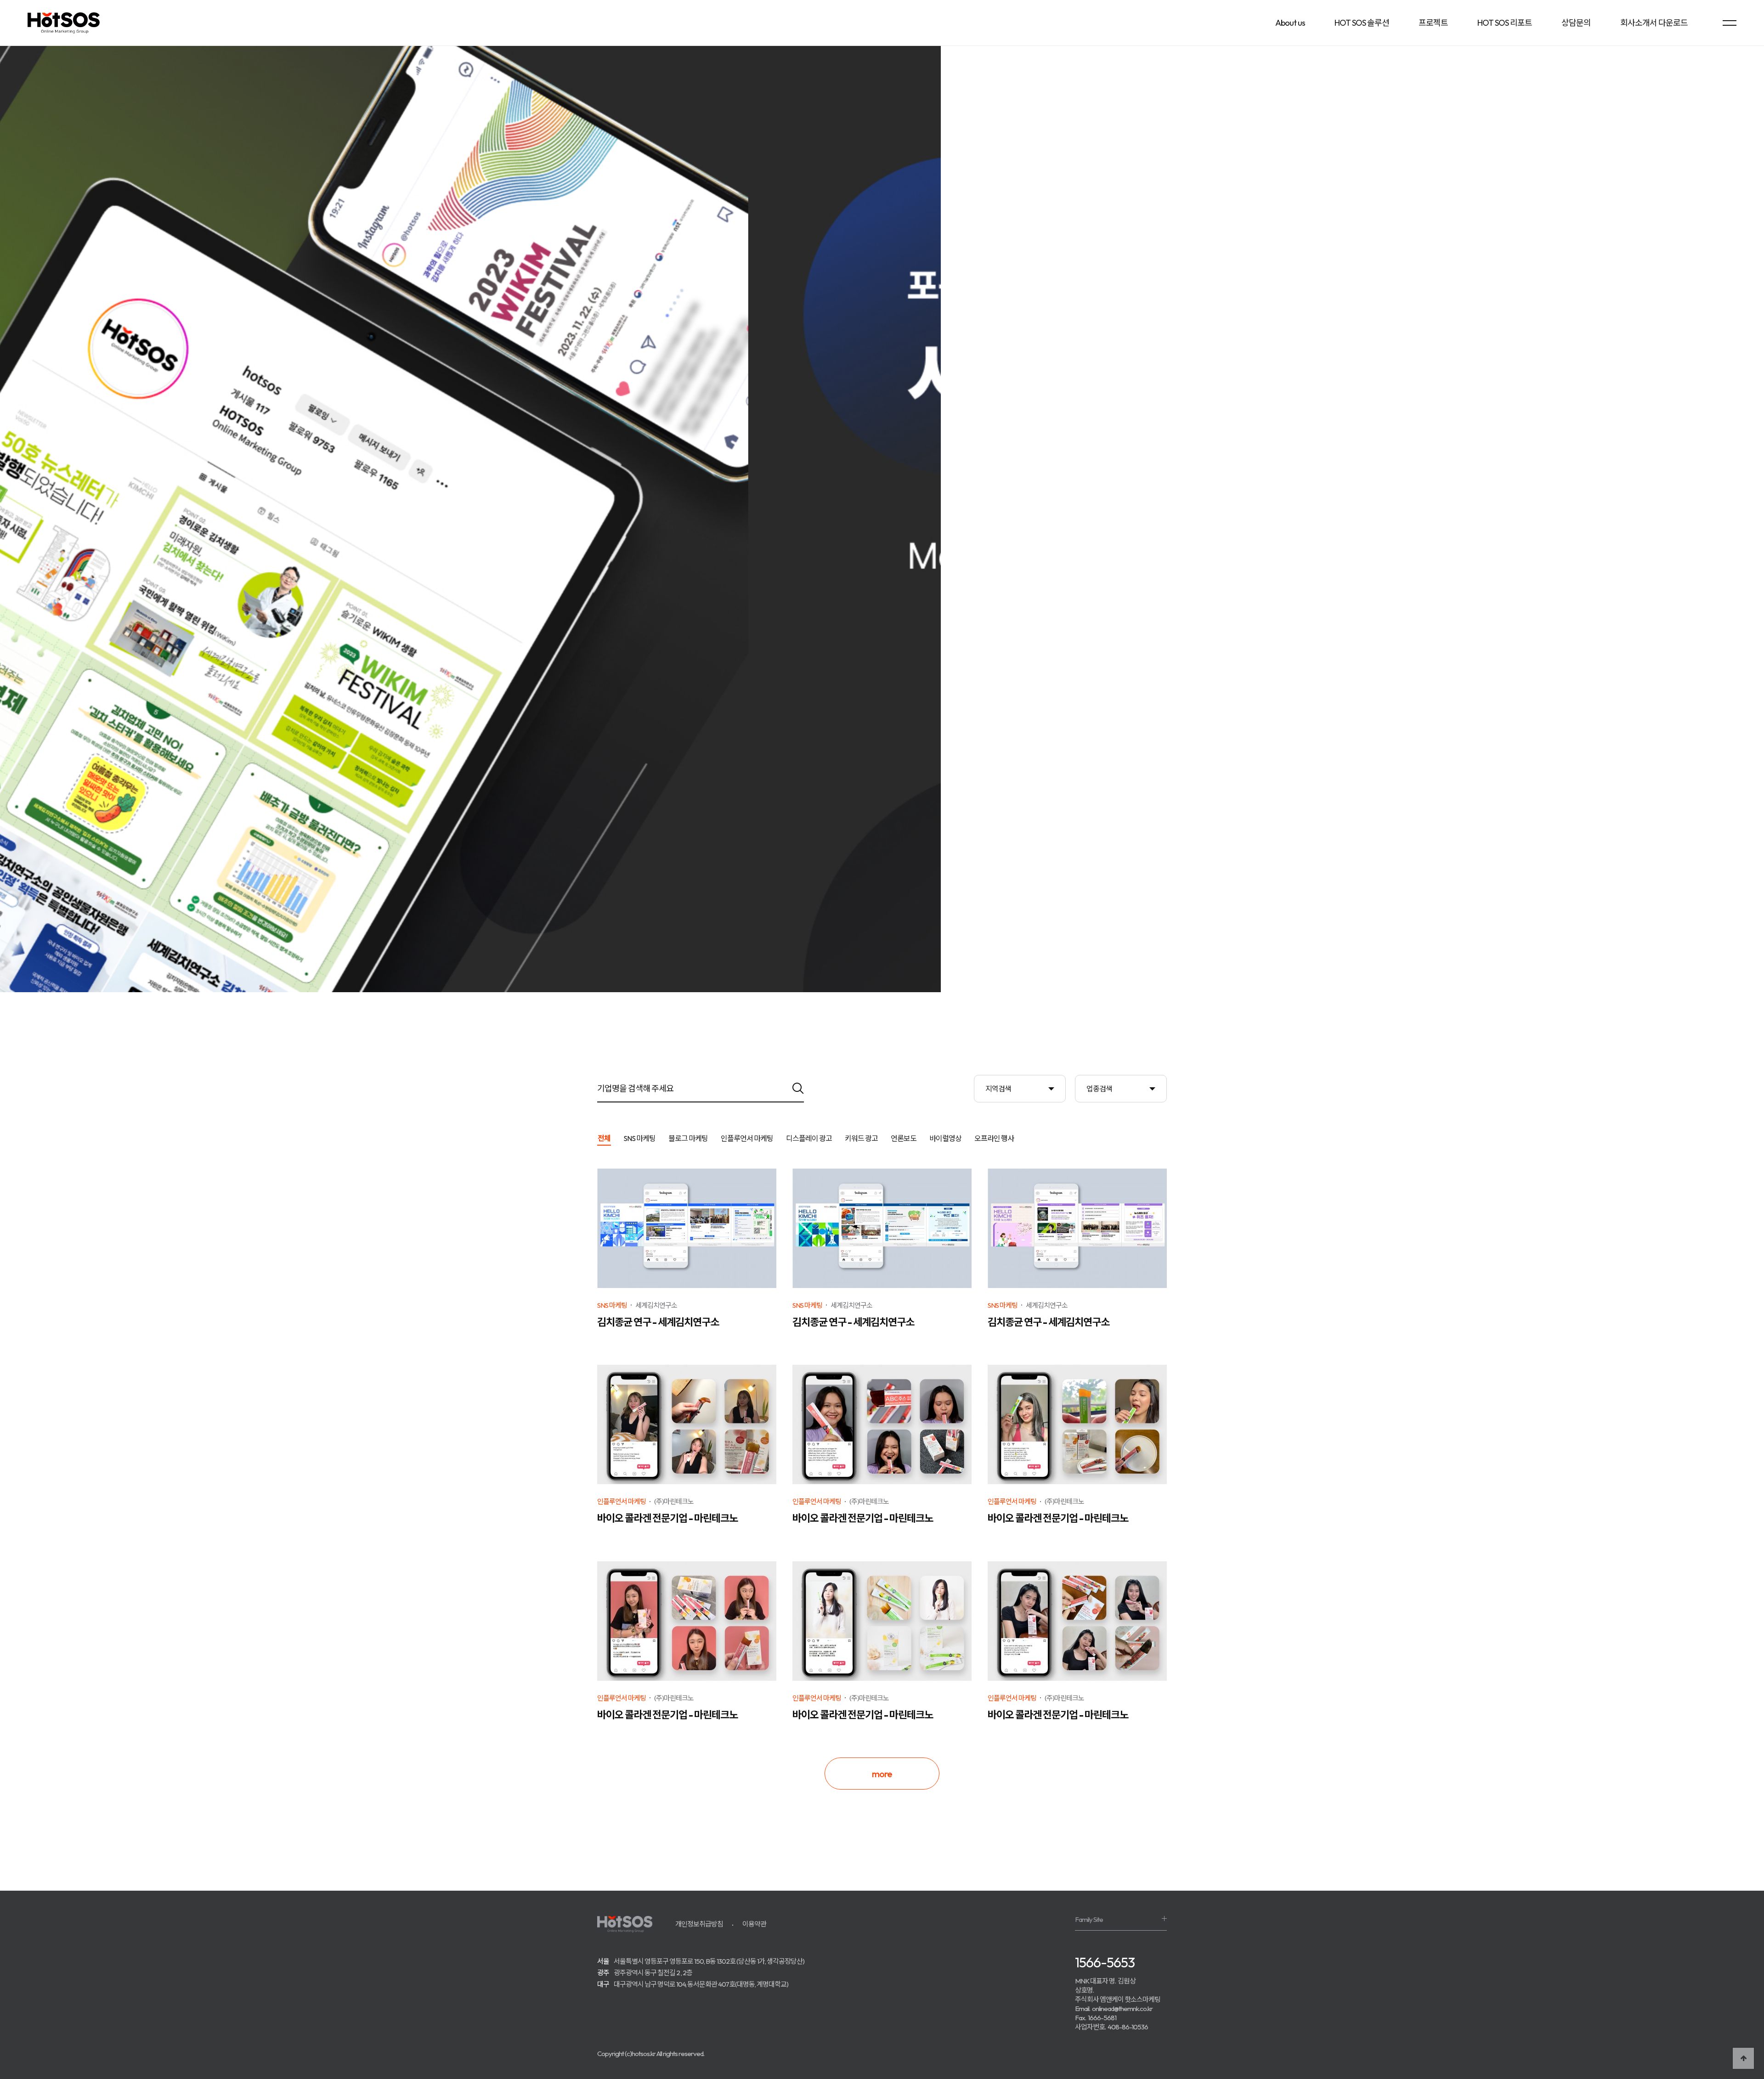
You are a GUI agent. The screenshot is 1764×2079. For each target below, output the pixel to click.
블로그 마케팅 (688, 1139)
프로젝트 (1433, 23)
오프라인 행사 (994, 1139)
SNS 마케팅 (639, 1139)
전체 (604, 1139)
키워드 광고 (861, 1139)
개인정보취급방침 (699, 1924)
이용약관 (754, 1924)
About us (1290, 23)
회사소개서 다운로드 (1654, 23)
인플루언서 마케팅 (747, 1139)
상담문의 (1576, 23)
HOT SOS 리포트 (1505, 23)
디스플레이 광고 (809, 1139)
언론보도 (904, 1139)
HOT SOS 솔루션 (1362, 23)
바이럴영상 (945, 1139)
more (882, 1774)
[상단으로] (1743, 2058)
